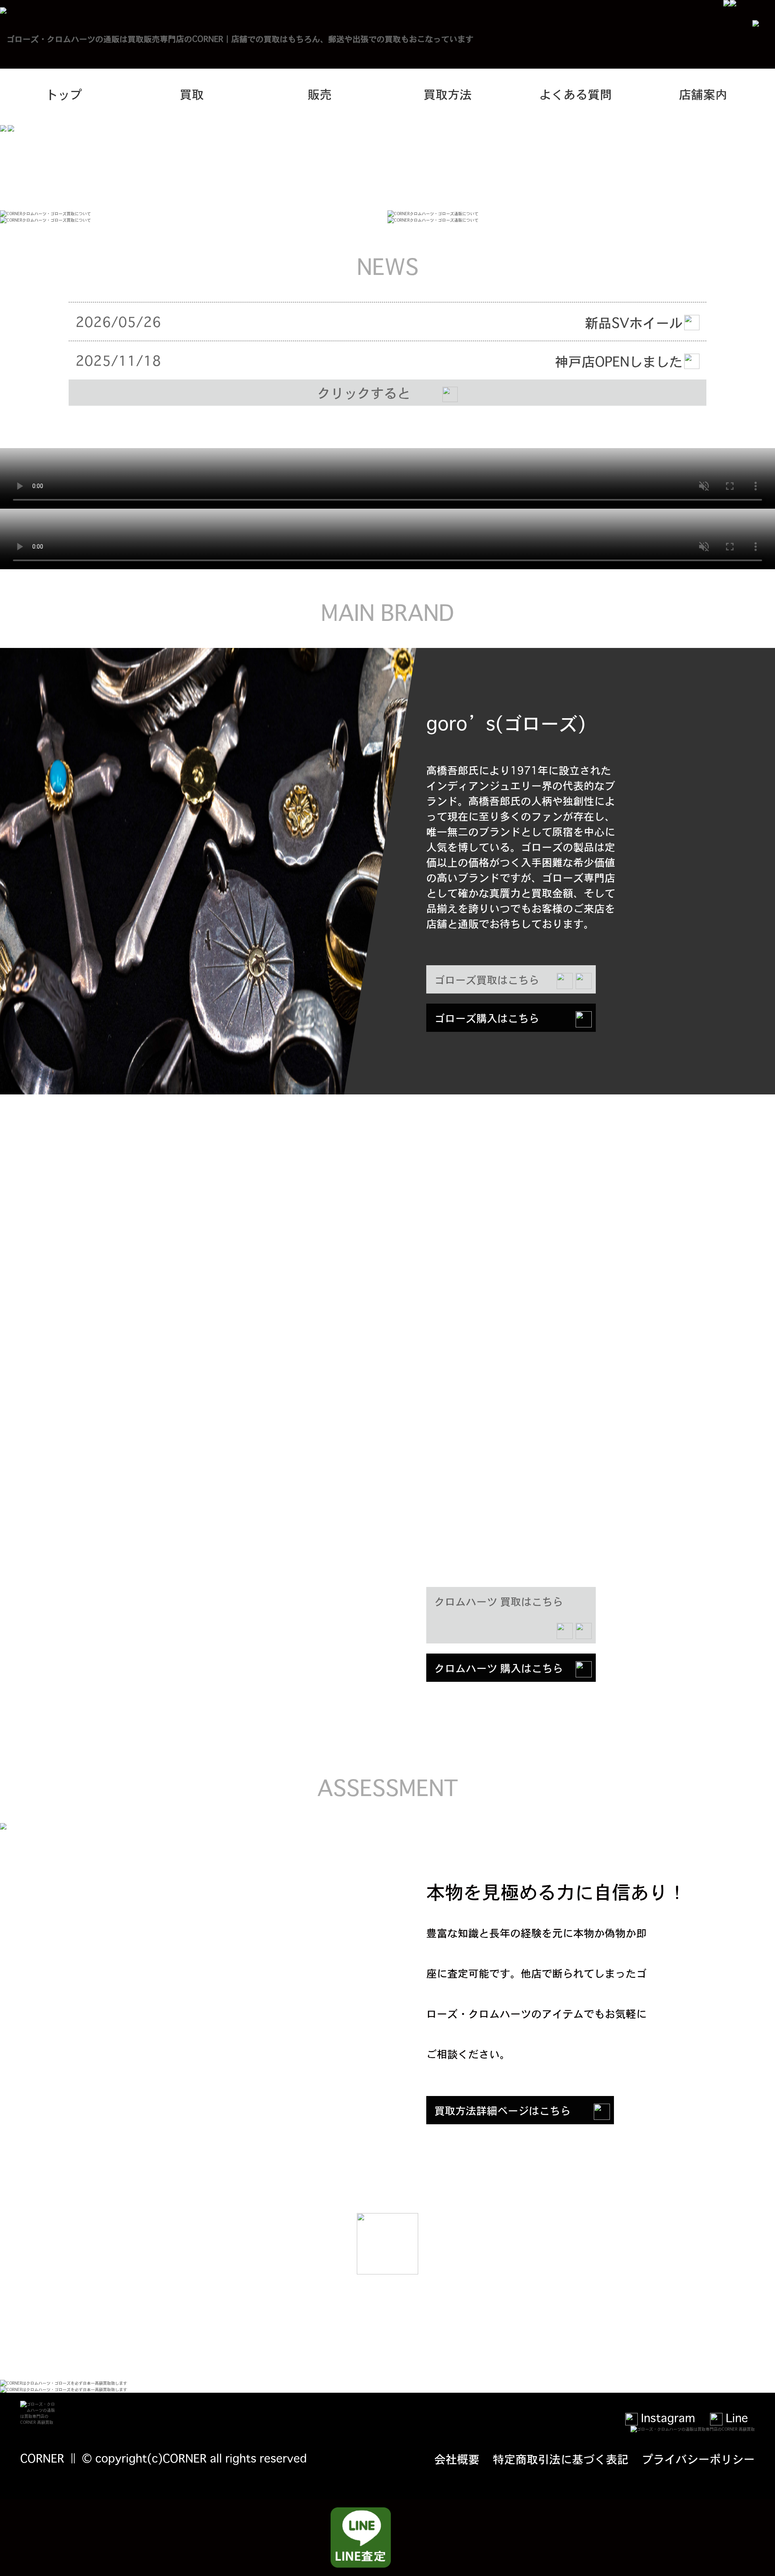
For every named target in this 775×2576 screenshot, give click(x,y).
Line (735, 2417)
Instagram (666, 2417)
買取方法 (448, 94)
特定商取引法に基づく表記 (561, 2459)
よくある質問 (576, 94)
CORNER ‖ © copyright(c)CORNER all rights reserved (163, 2458)
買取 (192, 94)
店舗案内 (703, 94)
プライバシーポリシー (698, 2459)
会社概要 (457, 2459)
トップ (64, 94)
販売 (320, 94)
